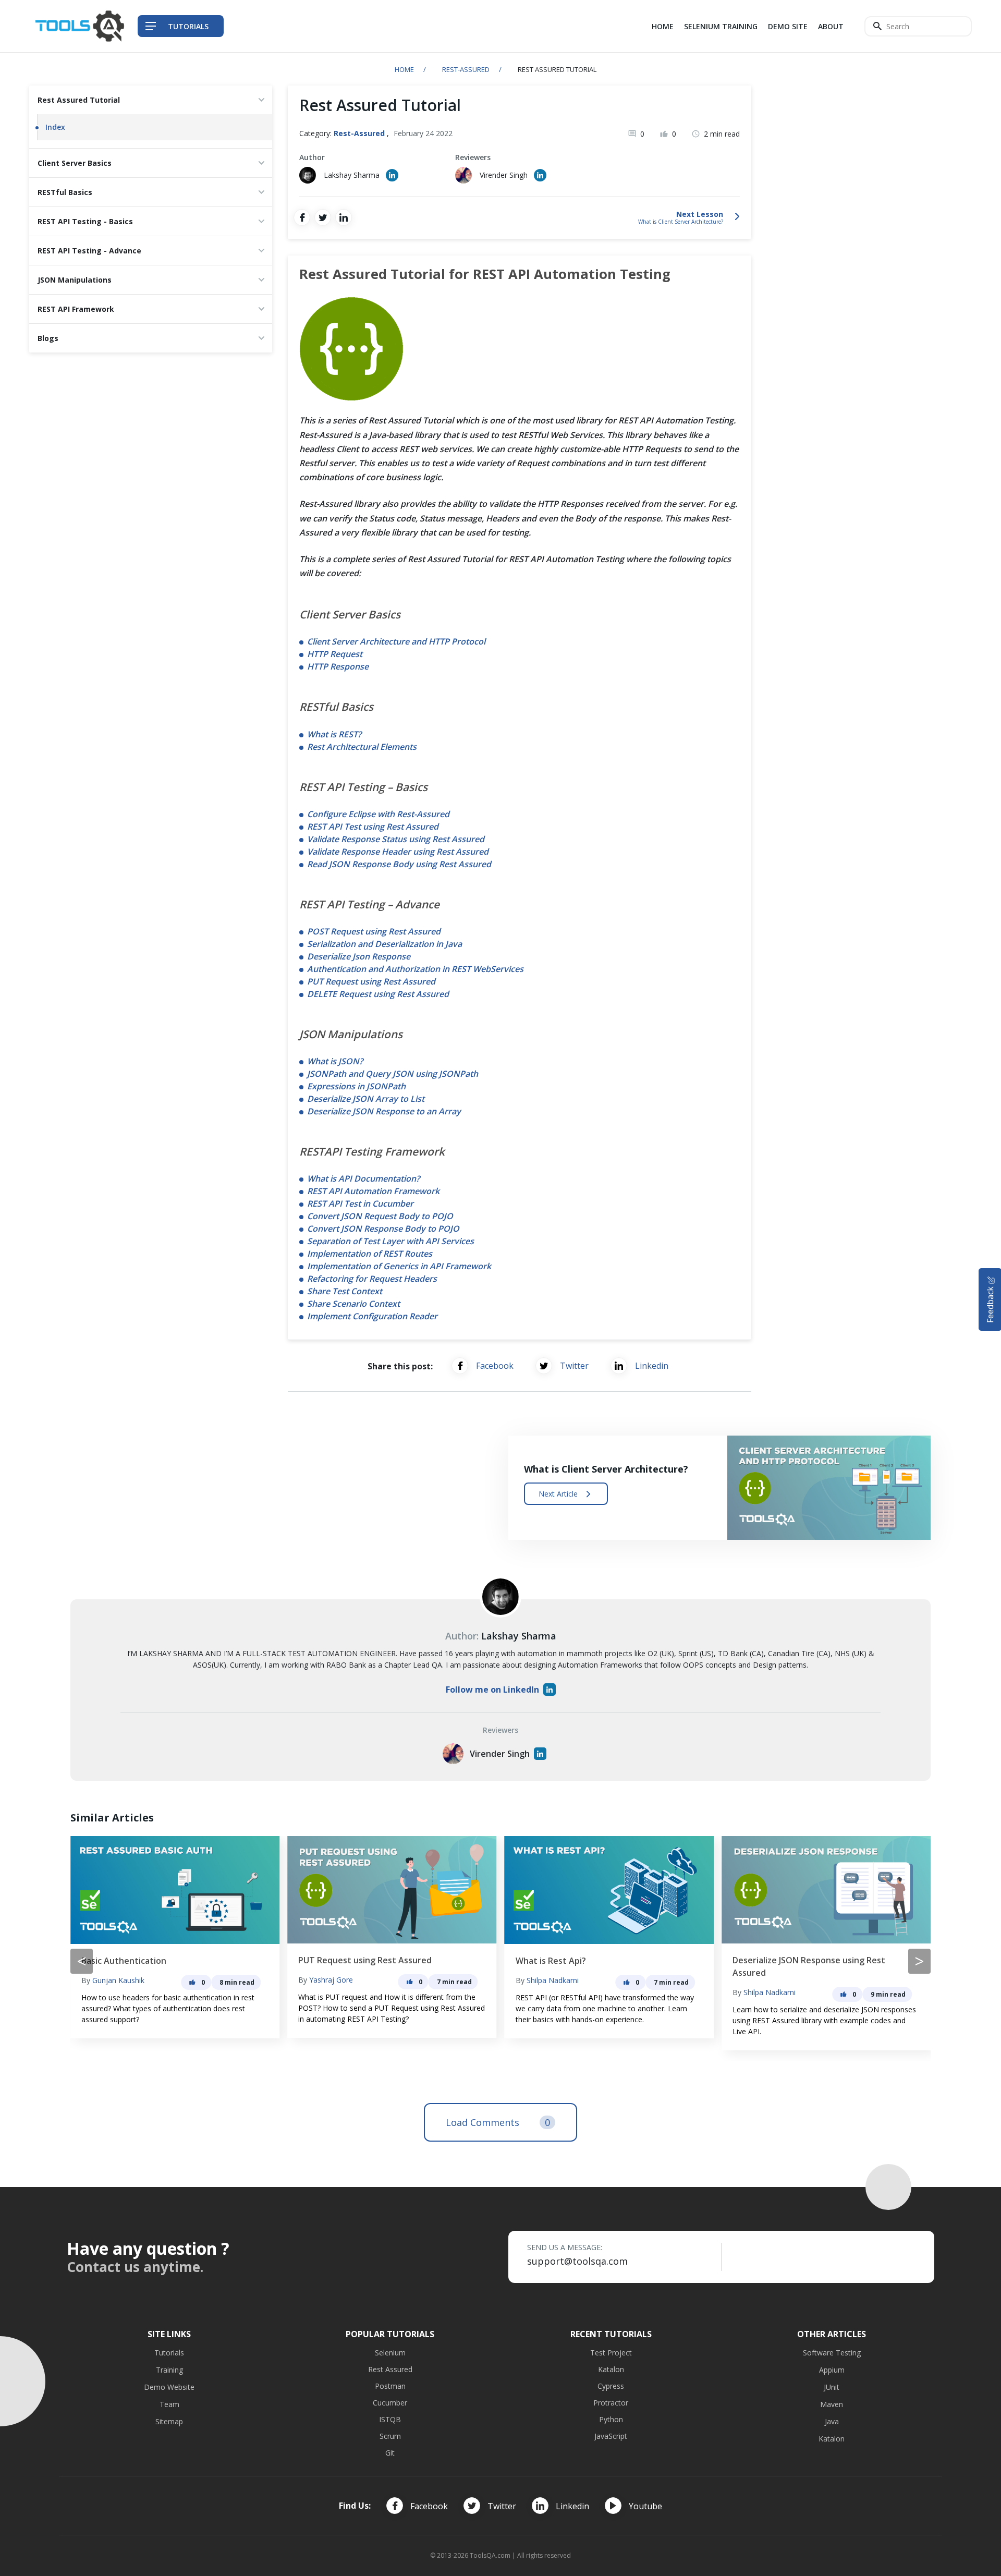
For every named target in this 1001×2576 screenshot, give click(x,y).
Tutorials (169, 2353)
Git (390, 2453)
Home (663, 26)
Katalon (611, 2369)
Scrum (390, 2436)
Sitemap (169, 2421)
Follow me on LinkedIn (492, 1690)
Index (55, 127)
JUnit (832, 2387)
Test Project (611, 2353)
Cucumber (390, 2403)
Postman (390, 2386)
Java (832, 2421)
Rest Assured (390, 2369)
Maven (832, 2404)
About (831, 26)
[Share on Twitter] (323, 217)
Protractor (611, 2403)
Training (169, 2370)
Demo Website (169, 2387)
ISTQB (390, 2419)
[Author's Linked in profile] (392, 175)
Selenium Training (721, 26)
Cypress (611, 2386)
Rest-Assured (466, 69)
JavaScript (611, 2436)
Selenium (390, 2353)
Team (169, 2404)
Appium (832, 2370)
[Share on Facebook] (302, 217)
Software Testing (832, 2353)
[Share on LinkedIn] (344, 217)
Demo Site (788, 26)
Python (611, 2419)
